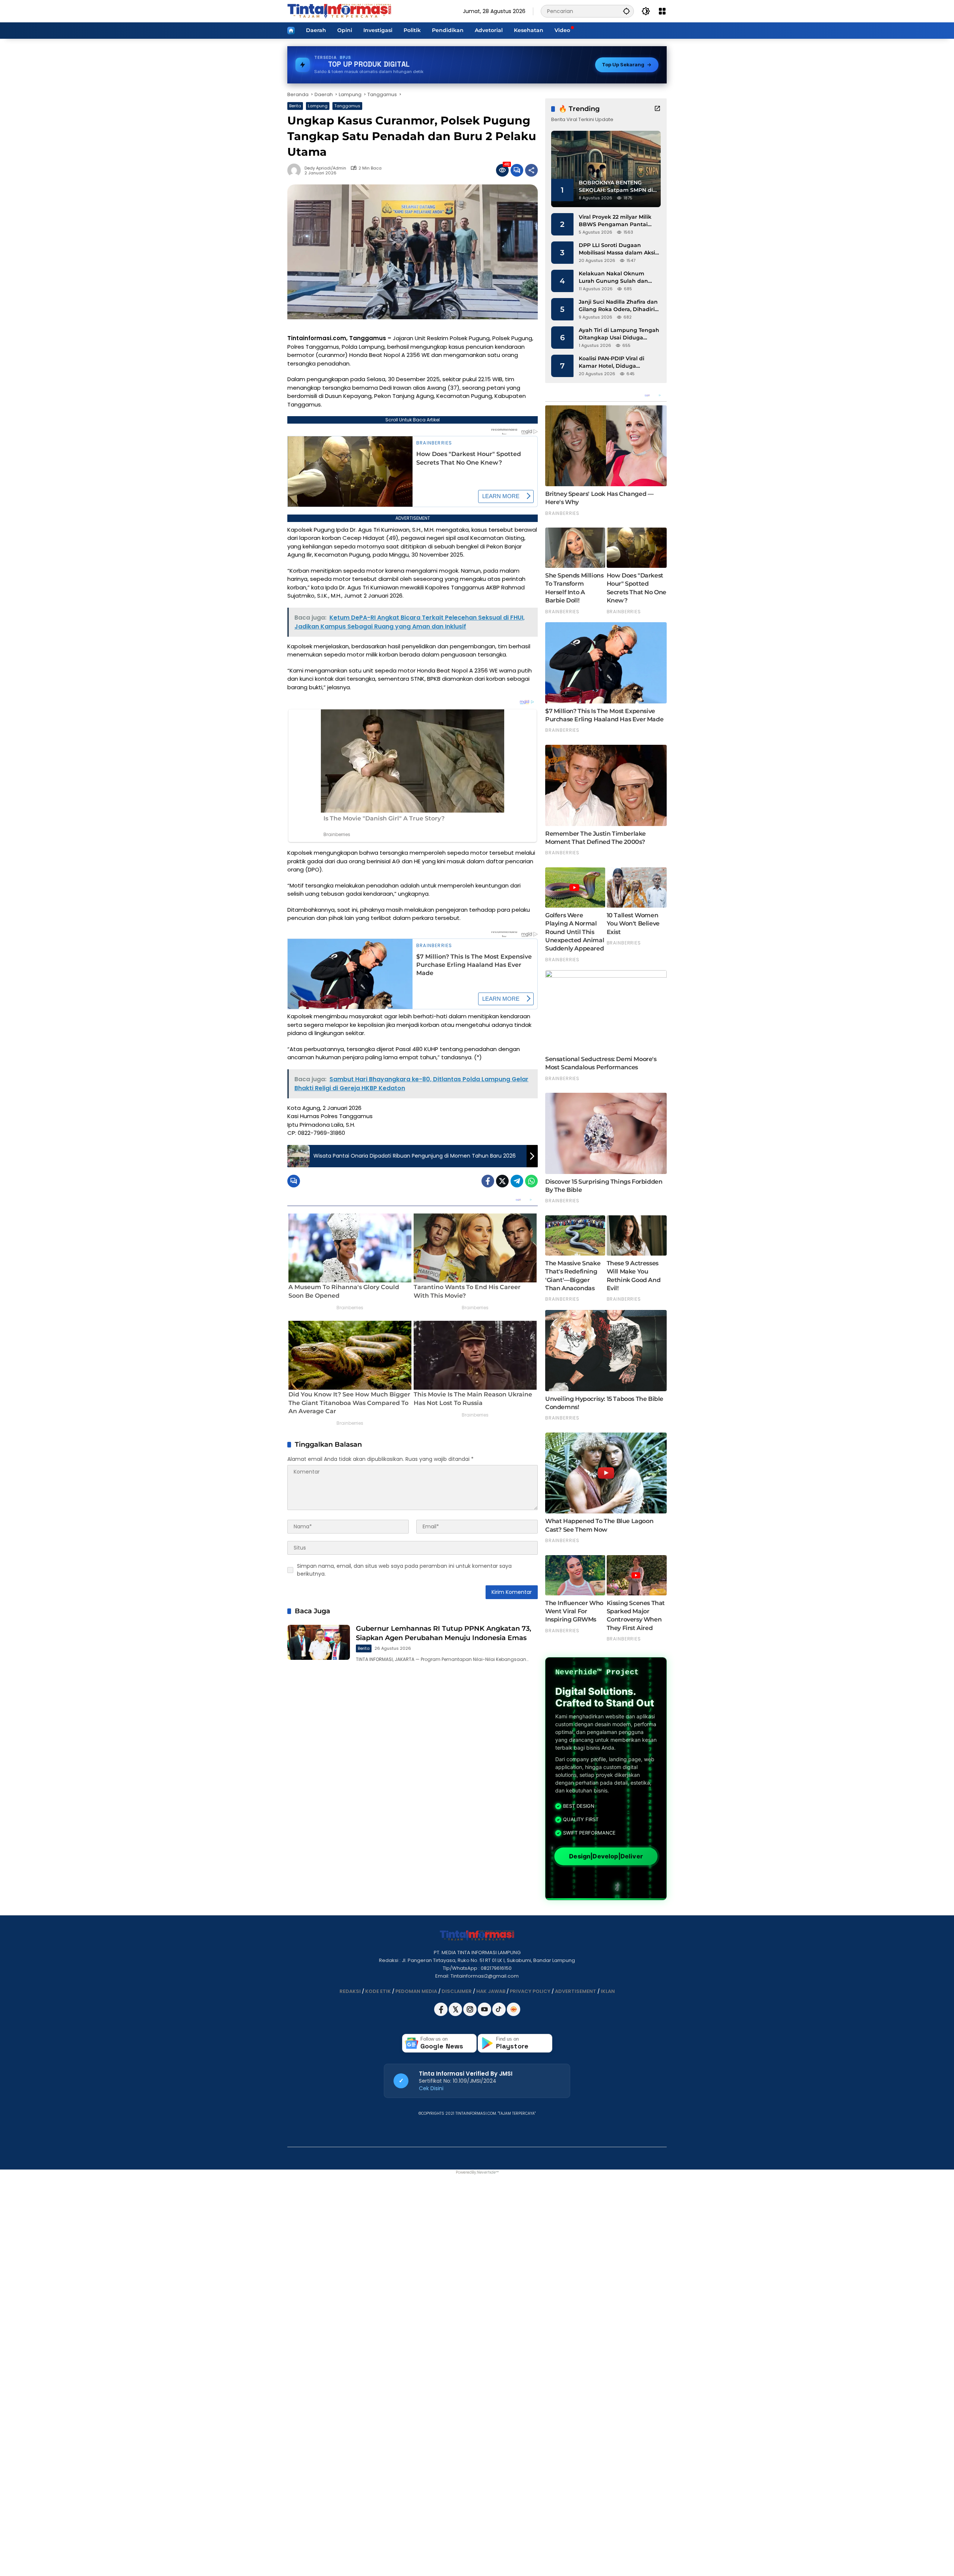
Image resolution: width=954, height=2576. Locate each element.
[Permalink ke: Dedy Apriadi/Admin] (296, 170)
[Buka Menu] (662, 11)
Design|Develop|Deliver (606, 1856)
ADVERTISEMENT (576, 1991)
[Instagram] (470, 2014)
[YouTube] (485, 2014)
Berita (295, 106)
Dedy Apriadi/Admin (325, 168)
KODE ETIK (378, 1991)
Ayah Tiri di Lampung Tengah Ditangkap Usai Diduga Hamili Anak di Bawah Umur (619, 334)
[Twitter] (502, 1181)
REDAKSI (350, 1991)
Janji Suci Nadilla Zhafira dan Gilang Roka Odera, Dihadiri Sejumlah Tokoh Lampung (618, 306)
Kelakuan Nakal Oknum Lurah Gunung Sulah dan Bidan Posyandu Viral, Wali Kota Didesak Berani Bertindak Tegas (615, 277)
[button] (626, 11)
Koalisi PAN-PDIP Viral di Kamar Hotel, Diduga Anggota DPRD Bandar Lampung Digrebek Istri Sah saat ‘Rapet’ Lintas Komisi (617, 362)
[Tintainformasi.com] (339, 11)
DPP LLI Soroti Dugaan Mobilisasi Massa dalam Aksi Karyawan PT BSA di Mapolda (619, 249)
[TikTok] (500, 2014)
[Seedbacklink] (514, 2009)
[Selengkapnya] (657, 108)
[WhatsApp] (531, 1181)
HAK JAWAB (491, 1991)
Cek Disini (431, 2088)
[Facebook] (488, 1181)
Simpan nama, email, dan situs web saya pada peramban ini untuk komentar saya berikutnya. (404, 1570)
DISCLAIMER (457, 1991)
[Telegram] (517, 1181)
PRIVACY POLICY (530, 1991)
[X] (456, 2014)
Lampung (318, 106)
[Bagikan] (531, 170)
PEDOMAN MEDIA (416, 1991)
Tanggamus (347, 106)
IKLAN (608, 1991)
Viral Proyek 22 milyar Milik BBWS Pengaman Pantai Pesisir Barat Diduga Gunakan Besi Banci (615, 221)
